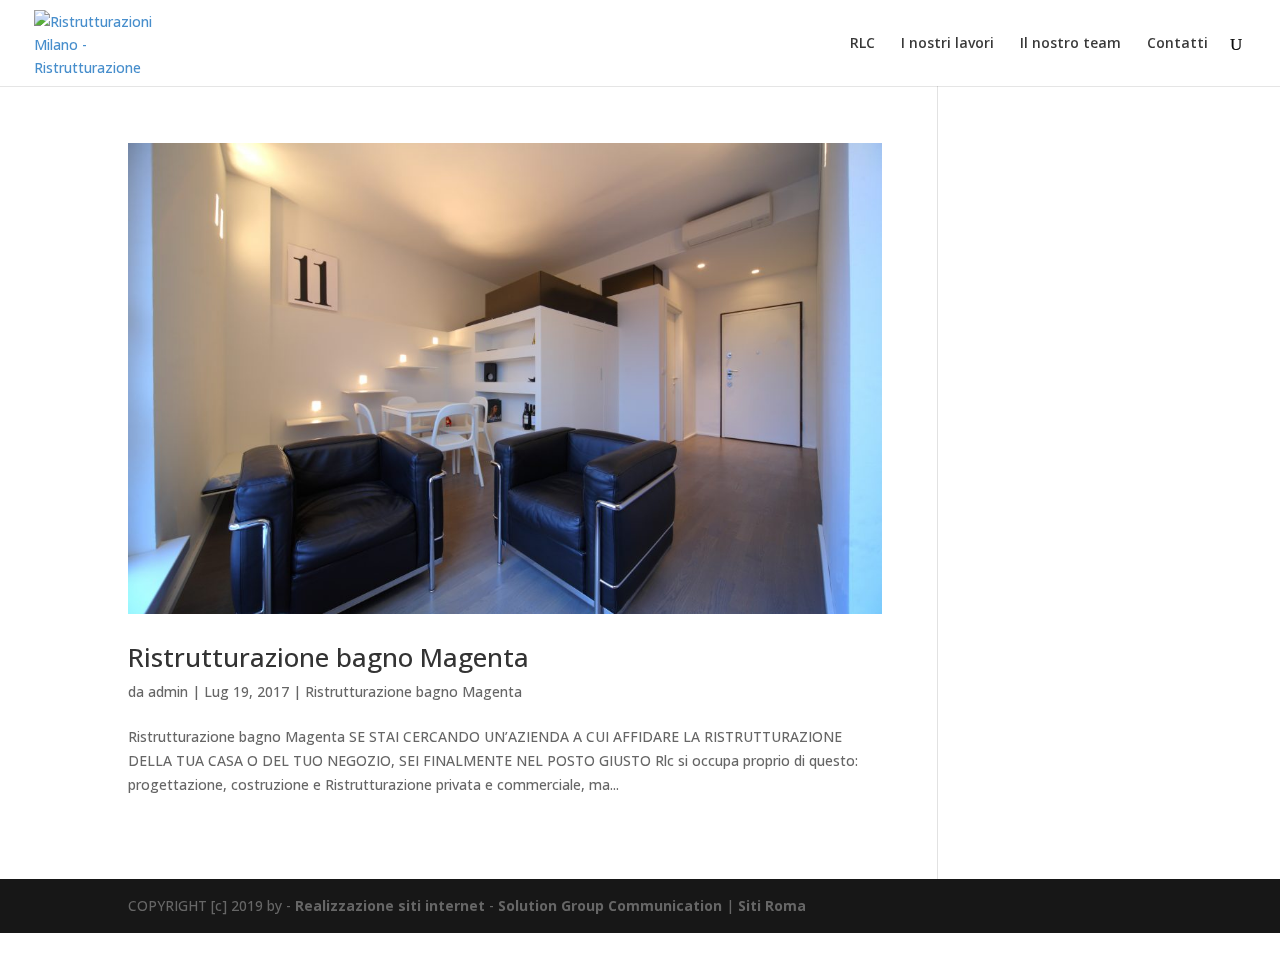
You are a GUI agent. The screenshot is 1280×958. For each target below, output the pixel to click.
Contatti (1177, 44)
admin (168, 691)
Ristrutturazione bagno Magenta (328, 657)
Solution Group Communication (610, 905)
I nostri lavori (947, 44)
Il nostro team (1070, 44)
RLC (862, 44)
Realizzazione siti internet (390, 905)
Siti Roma (772, 905)
